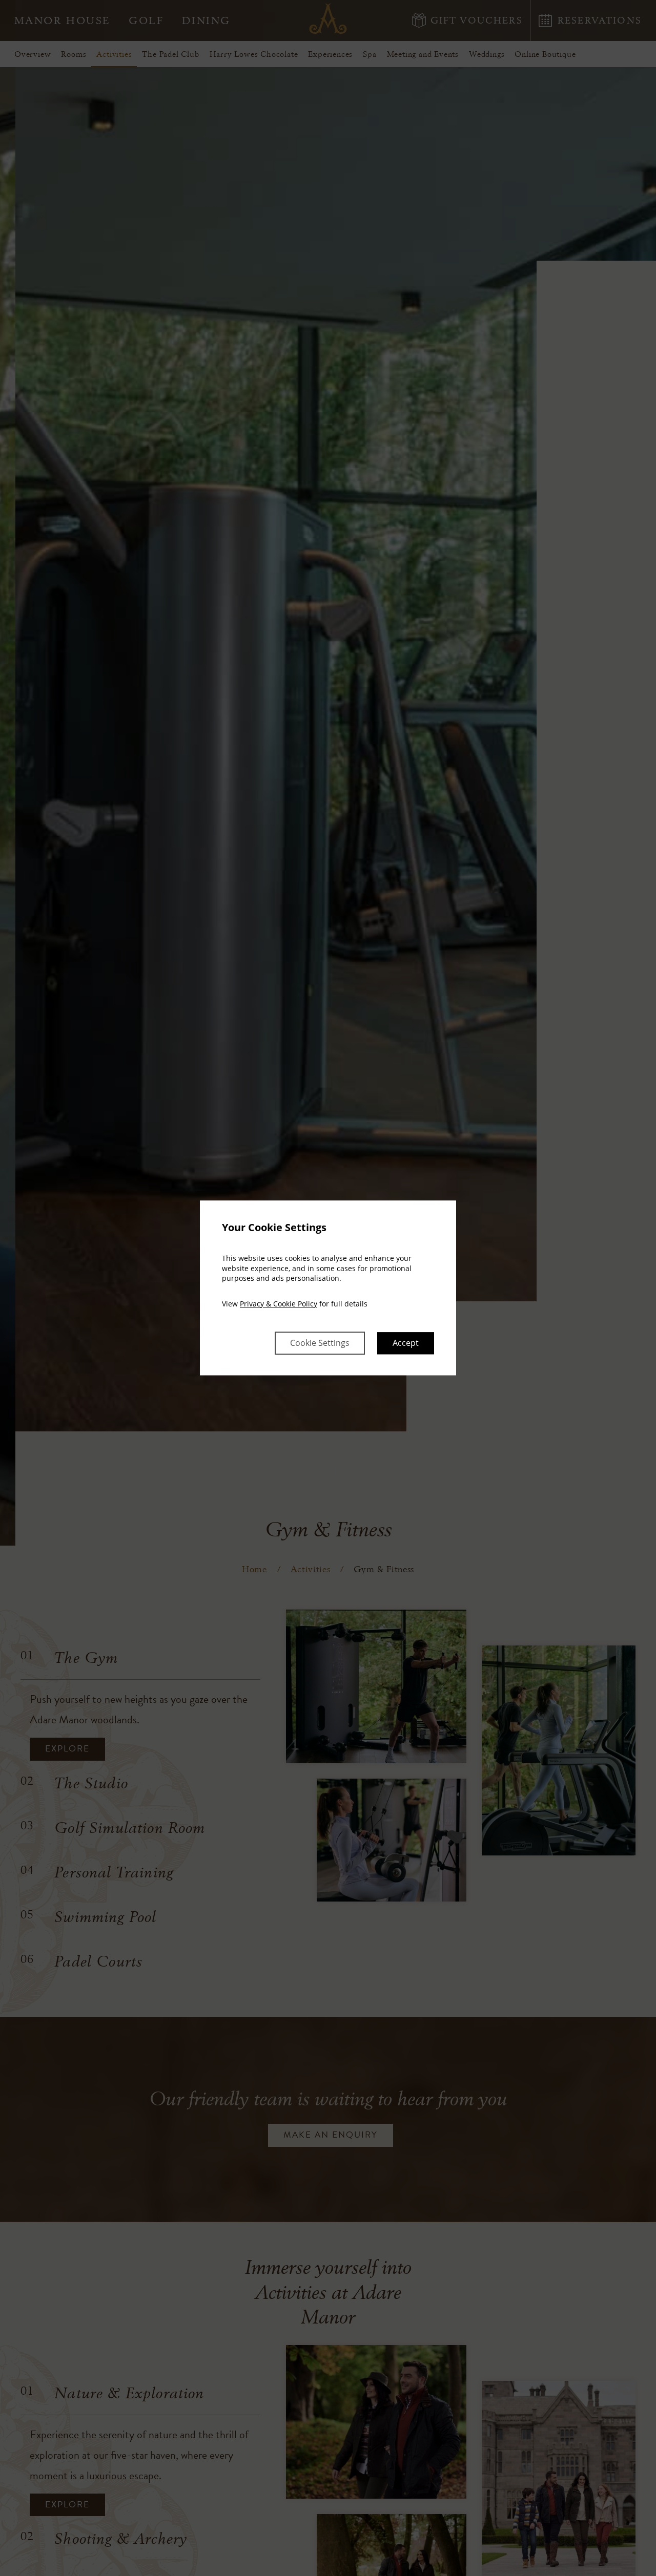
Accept (406, 1343)
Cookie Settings (320, 1343)
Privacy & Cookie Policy (279, 1304)
